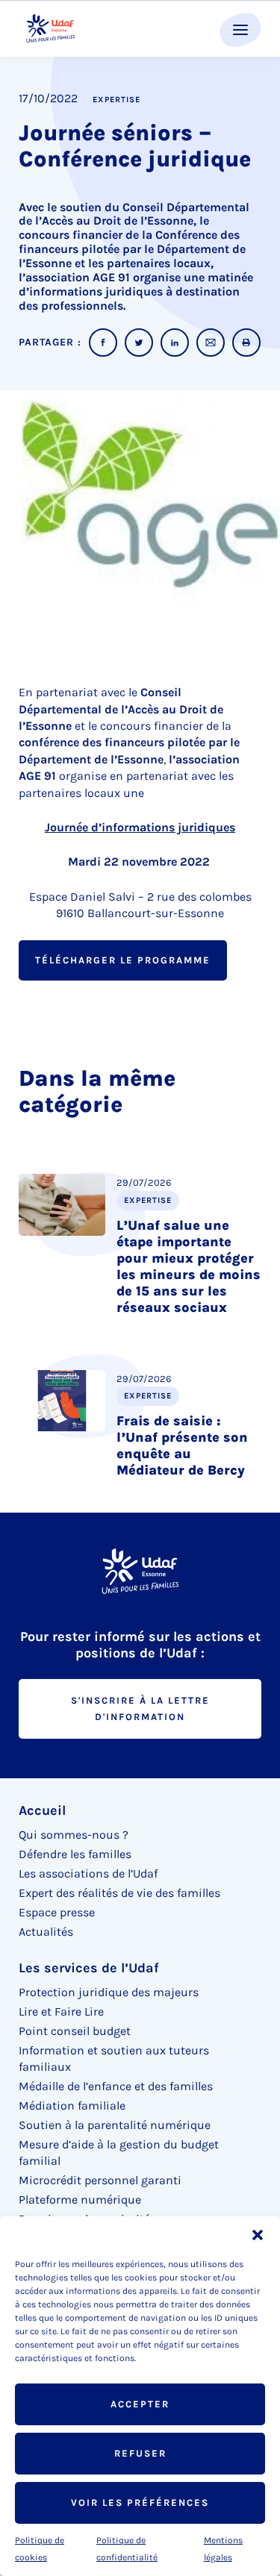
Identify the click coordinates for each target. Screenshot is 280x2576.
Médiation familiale (72, 2105)
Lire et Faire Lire (61, 2011)
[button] (258, 2235)
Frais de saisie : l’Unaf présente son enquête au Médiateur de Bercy (182, 1445)
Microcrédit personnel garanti (100, 2180)
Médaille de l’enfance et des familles (116, 2086)
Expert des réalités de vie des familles (119, 1893)
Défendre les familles (75, 1854)
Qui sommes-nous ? (74, 1835)
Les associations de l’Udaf (88, 1873)
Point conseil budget (75, 2031)
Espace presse (57, 1912)
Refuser (140, 2453)
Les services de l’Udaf (89, 1968)
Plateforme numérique (80, 2200)
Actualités (46, 1932)
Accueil (42, 1810)
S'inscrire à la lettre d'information (140, 1709)
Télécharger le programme (123, 960)
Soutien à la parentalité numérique (115, 2125)
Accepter (140, 2404)
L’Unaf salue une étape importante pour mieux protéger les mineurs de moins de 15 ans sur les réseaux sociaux (189, 1266)
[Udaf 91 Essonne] (50, 29)
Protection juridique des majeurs (109, 1992)
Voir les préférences (140, 2502)
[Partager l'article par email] (211, 343)
